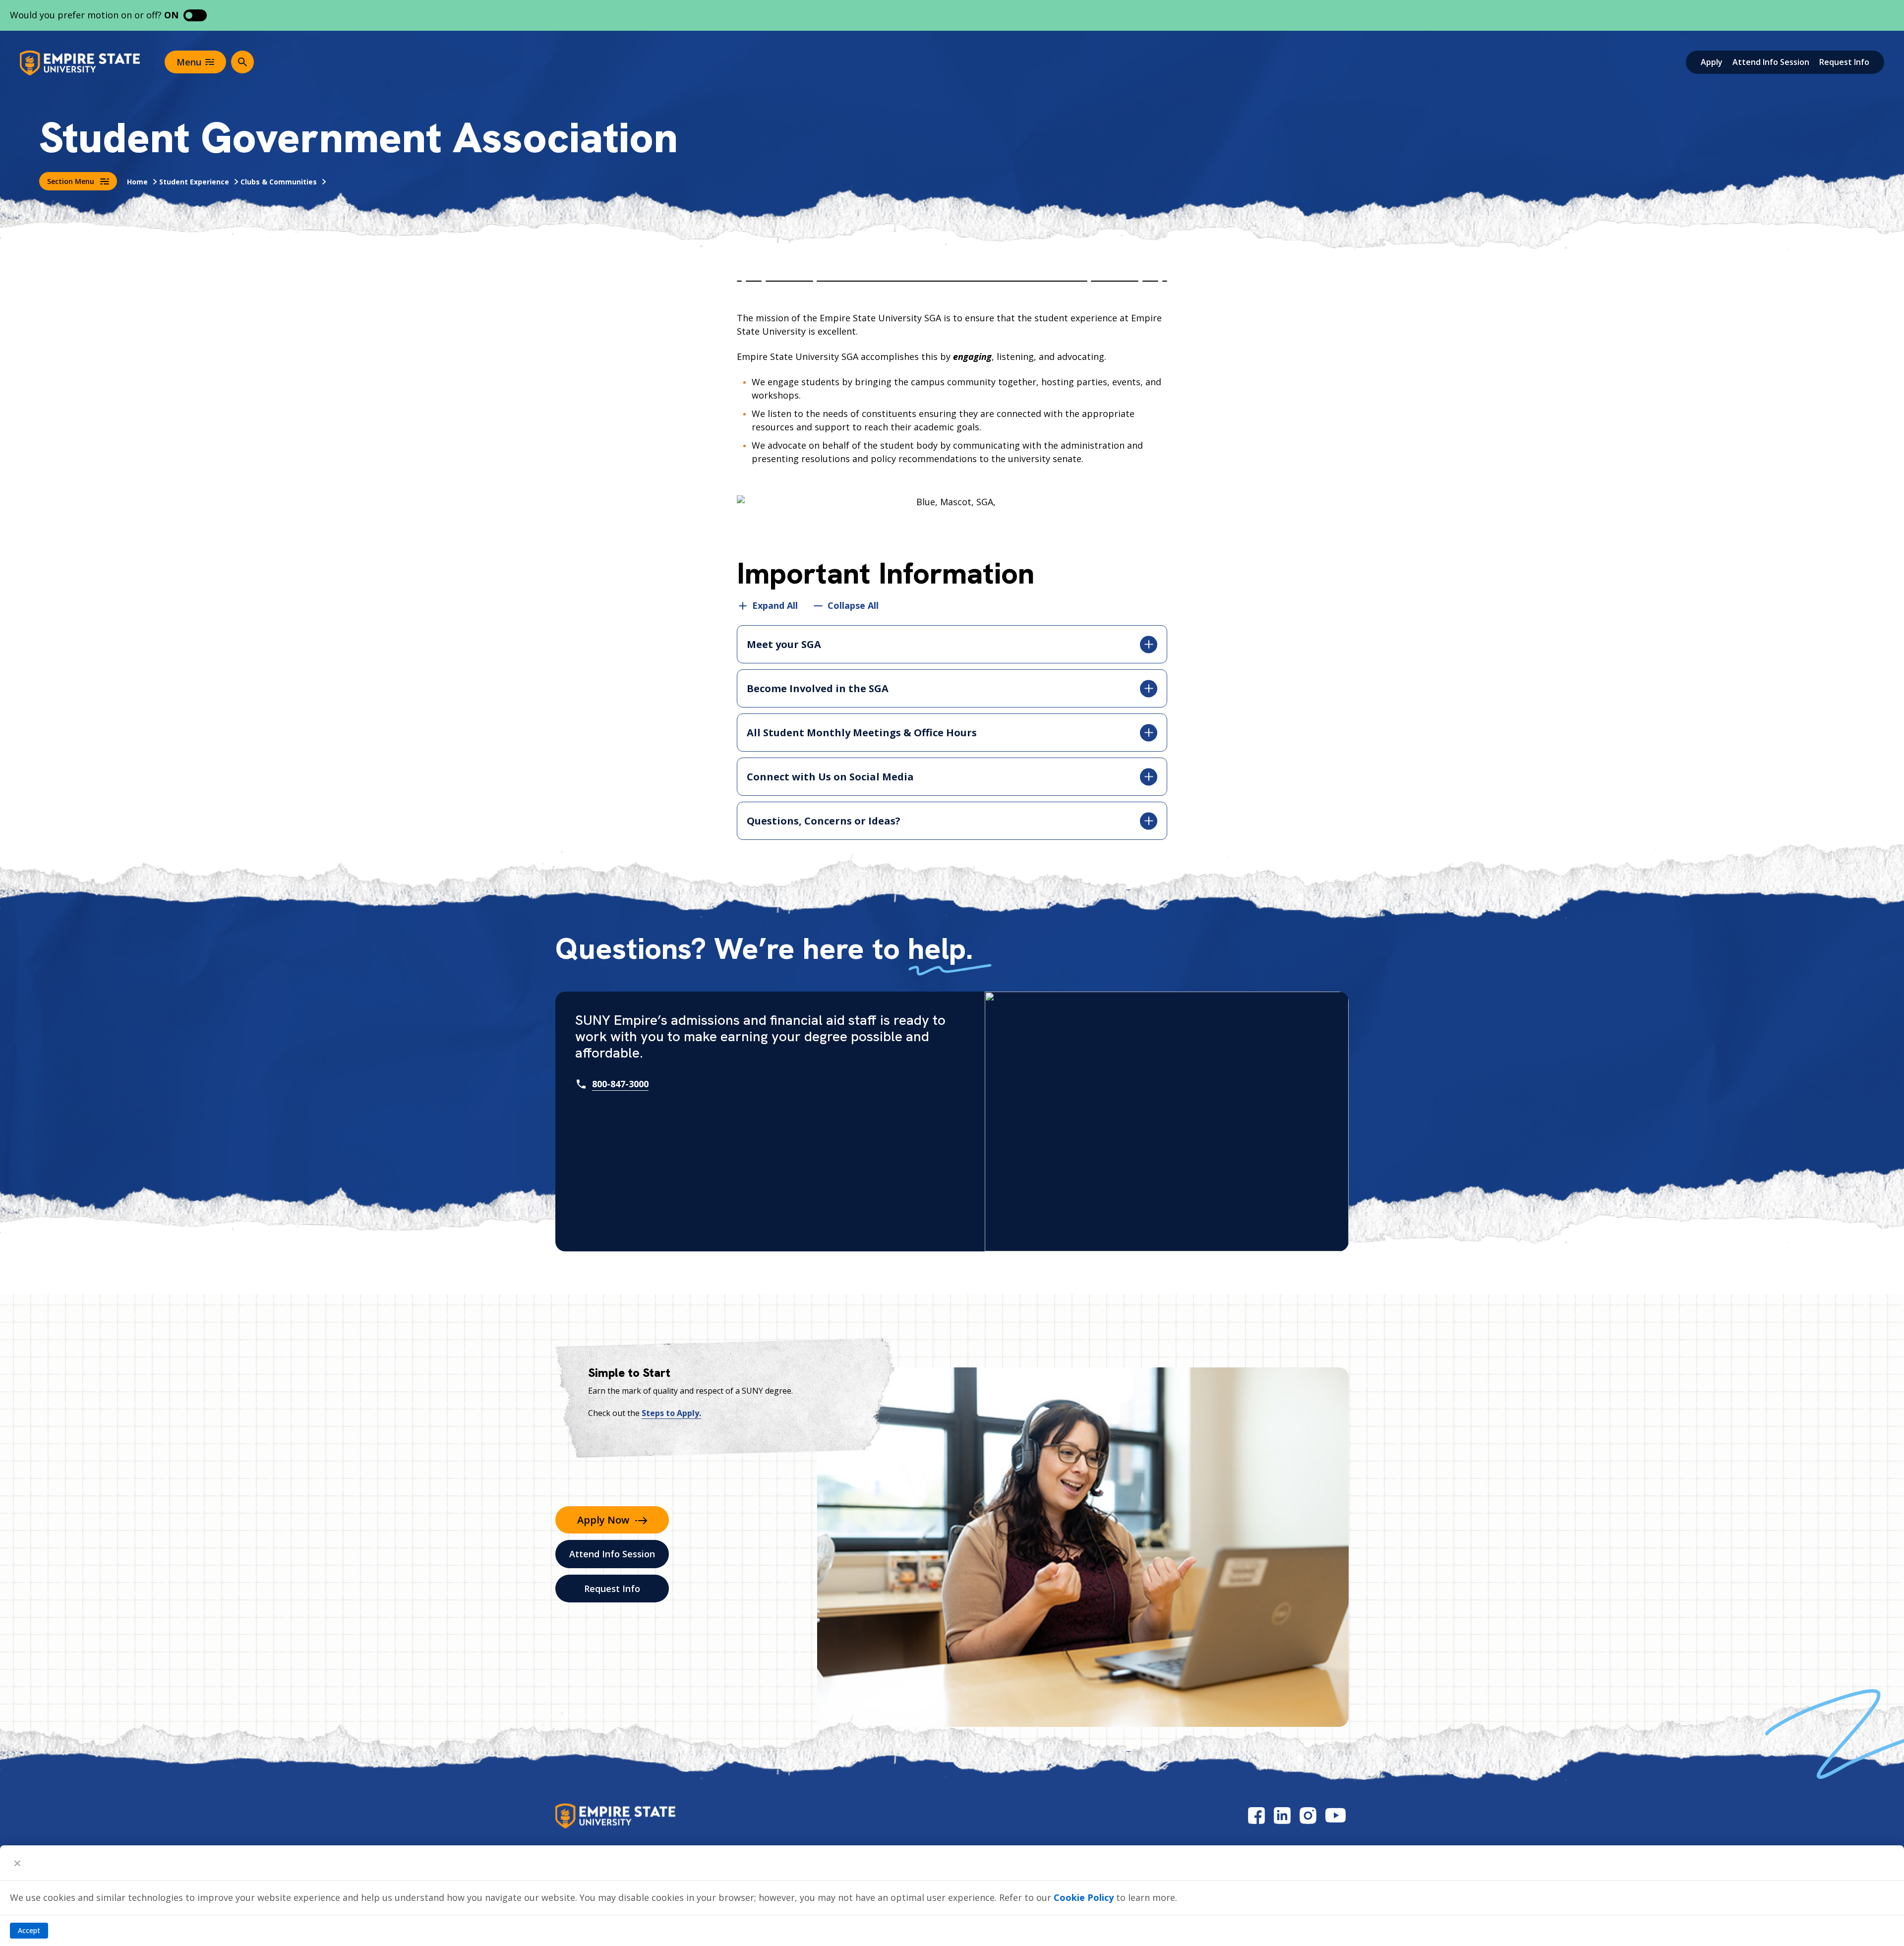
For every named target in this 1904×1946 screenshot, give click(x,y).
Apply (1712, 62)
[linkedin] (1282, 1815)
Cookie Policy (1084, 1897)
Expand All (775, 606)
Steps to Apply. (671, 1413)
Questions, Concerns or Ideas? (824, 821)
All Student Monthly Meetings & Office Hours (862, 733)
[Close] (17, 1863)
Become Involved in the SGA (818, 688)
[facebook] (1256, 1815)
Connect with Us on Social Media (830, 777)
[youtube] (1336, 1815)
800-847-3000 (620, 1084)
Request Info (1844, 62)
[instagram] (1308, 1815)
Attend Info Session (1771, 62)
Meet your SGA (784, 644)
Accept (29, 1930)
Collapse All (853, 606)
